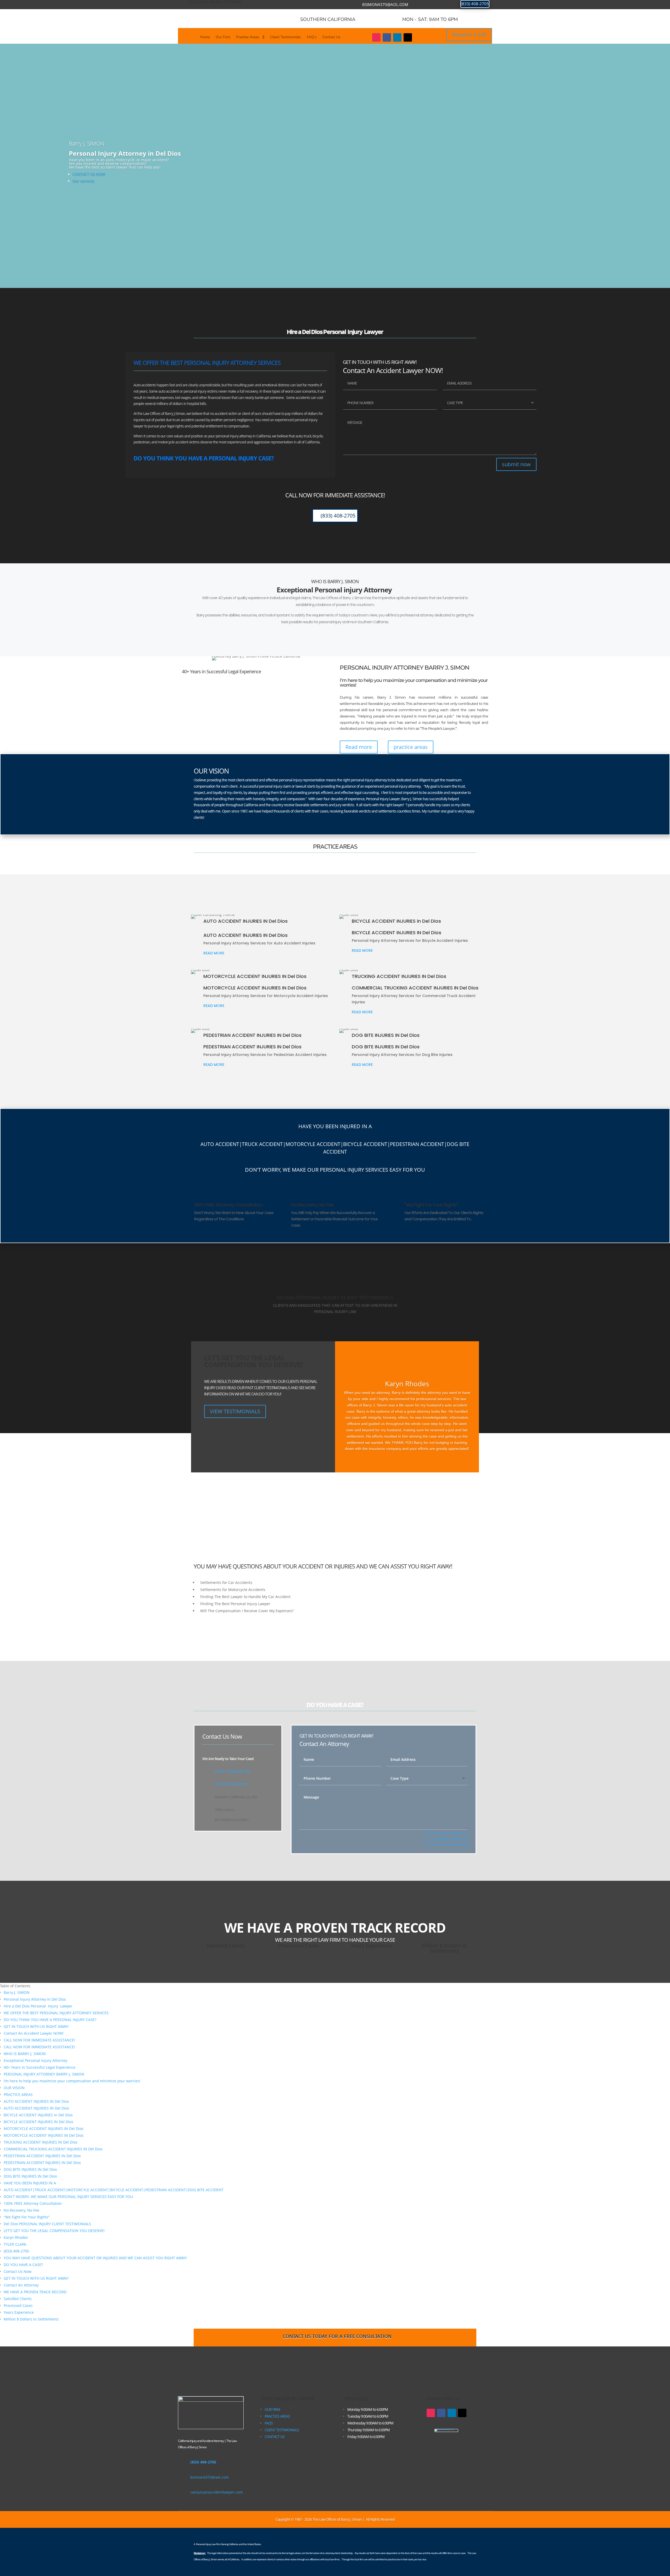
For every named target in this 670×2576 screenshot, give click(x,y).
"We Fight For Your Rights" (27, 2217)
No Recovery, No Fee (21, 2210)
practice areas (411, 747)
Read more (359, 747)
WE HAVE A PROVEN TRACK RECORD (35, 2292)
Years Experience (19, 2312)
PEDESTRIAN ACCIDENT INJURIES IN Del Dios (42, 2156)
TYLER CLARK (15, 2244)
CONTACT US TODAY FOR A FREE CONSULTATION (337, 2336)
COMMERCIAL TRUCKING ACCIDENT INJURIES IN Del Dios (53, 2149)
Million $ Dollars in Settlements (31, 2319)
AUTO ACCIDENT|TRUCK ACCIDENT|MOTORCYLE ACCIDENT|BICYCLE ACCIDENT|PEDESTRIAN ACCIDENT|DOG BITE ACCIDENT (114, 2190)
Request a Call (469, 34)
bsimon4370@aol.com (385, 4)
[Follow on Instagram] (376, 37)
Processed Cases (18, 2305)
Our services (83, 181)
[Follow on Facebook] (387, 37)
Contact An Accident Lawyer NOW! (34, 2033)
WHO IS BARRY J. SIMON (25, 2054)
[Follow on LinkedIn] (397, 37)
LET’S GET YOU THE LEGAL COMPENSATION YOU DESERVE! (54, 2231)
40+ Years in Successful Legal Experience (40, 2067)
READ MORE (214, 953)
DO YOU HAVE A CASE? (23, 2265)
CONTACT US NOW (89, 174)
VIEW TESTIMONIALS (235, 1411)
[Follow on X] (408, 37)
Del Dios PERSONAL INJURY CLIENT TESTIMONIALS (47, 2224)
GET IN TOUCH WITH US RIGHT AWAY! (36, 2026)
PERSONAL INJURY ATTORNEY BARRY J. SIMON (44, 2074)
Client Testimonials (286, 37)
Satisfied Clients (18, 2299)
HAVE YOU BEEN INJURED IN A (30, 2183)
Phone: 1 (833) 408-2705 (232, 1771)
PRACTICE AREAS (18, 2094)
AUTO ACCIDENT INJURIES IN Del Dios (36, 2101)
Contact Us (331, 37)
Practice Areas (248, 37)
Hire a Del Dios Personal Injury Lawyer (38, 2006)
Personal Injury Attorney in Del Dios (35, 1999)
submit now (516, 464)
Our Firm (223, 37)
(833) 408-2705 (475, 4)
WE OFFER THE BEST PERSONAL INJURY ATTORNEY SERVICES (56, 2013)
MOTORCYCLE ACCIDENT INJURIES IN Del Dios (44, 2129)
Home (205, 37)
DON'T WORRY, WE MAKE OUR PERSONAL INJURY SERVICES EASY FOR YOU (68, 2197)
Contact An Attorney (21, 2285)
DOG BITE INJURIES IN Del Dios (30, 2169)
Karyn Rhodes (16, 2237)
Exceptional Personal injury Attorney (36, 2060)
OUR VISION (14, 2088)
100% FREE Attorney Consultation (33, 2203)
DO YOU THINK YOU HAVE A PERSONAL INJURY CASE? (50, 2020)
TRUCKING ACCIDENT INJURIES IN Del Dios (41, 2142)
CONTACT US (275, 2437)
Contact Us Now (18, 2271)
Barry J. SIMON (17, 1992)
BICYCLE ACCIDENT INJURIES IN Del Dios (38, 2122)
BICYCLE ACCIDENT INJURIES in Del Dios (38, 2115)
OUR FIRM (272, 2409)
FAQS (269, 2423)
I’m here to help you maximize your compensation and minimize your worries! (72, 2081)
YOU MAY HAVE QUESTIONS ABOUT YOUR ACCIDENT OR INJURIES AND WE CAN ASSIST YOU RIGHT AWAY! (95, 2258)
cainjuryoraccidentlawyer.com (217, 2492)
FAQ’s (312, 37)
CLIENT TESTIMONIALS (282, 2430)
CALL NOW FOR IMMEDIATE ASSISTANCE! (39, 2040)
